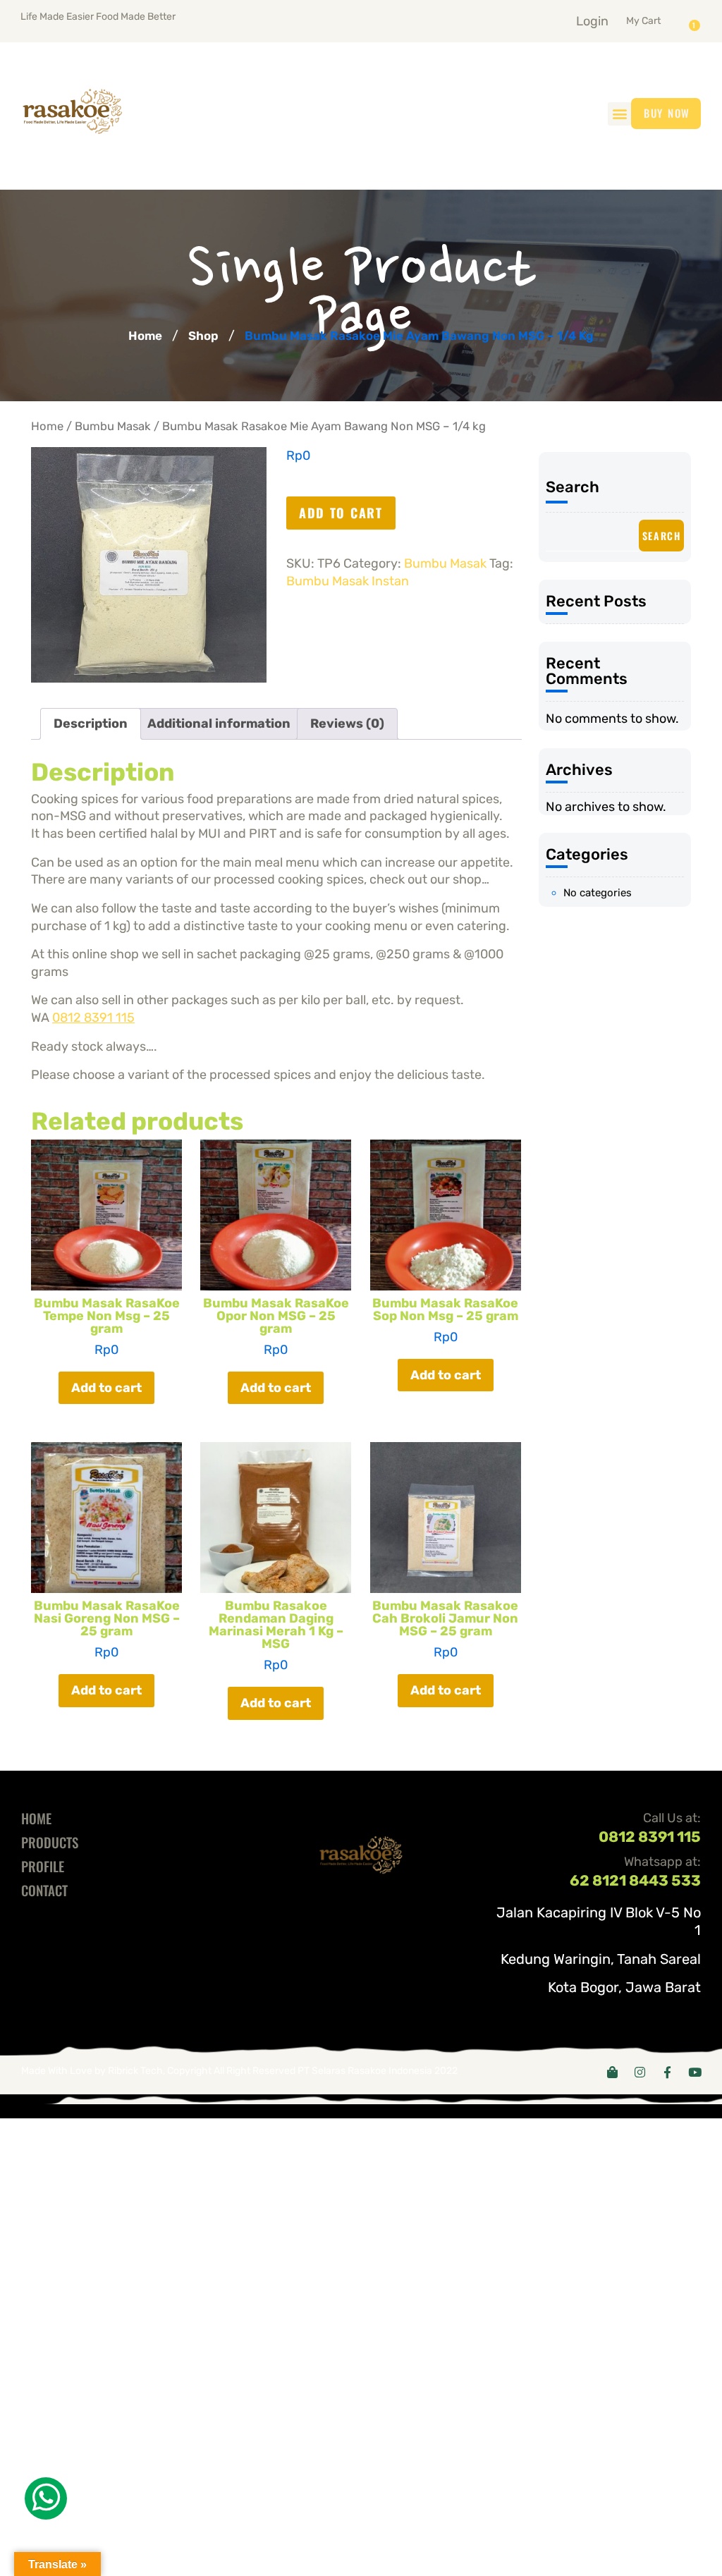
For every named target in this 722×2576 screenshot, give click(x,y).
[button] (661, 18)
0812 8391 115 (93, 1018)
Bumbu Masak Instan (348, 581)
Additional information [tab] (219, 724)
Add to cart (341, 513)
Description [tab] (91, 724)
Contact (44, 1890)
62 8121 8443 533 (635, 1880)
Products (50, 1842)
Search (573, 487)
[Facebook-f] (667, 2072)
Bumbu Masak (113, 426)
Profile (43, 1866)
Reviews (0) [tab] (347, 724)
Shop (203, 336)
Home (145, 336)
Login (592, 21)
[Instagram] (640, 2072)
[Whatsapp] (46, 2498)
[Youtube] (695, 2072)
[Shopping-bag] (612, 2072)
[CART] (698, 20)
